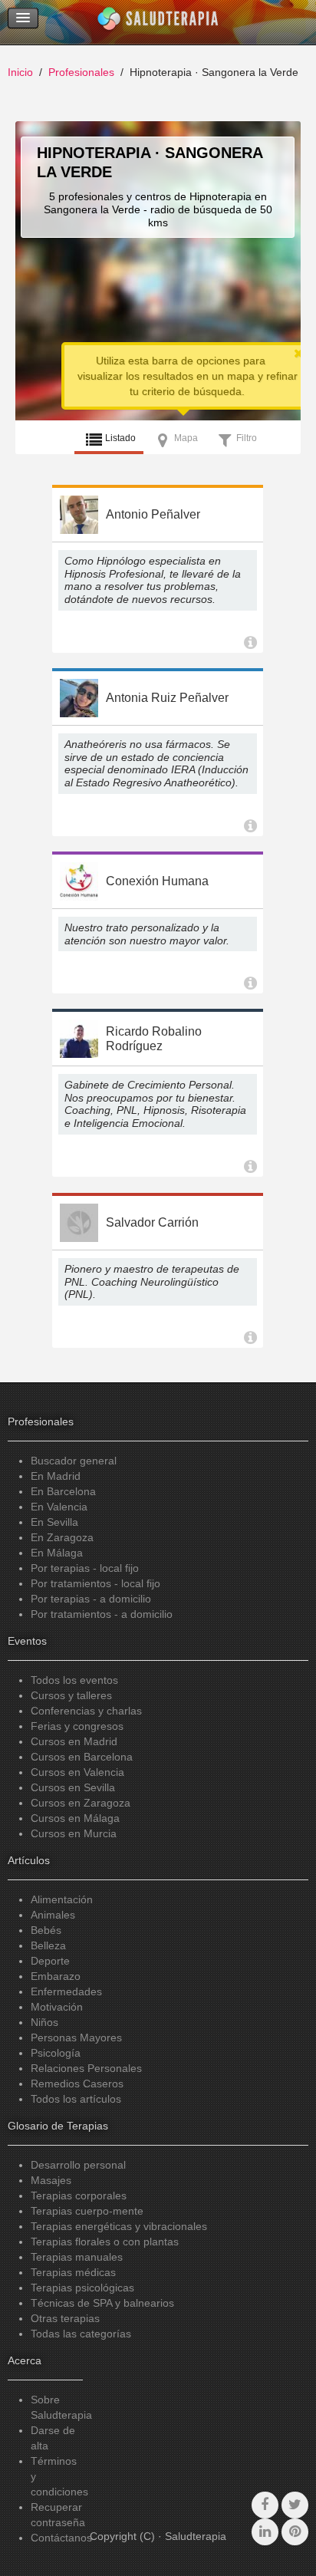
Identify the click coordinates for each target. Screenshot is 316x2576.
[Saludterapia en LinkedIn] (265, 2532)
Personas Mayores (76, 2037)
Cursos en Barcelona (82, 1757)
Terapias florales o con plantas (105, 2242)
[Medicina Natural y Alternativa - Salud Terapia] (158, 22)
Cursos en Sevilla (73, 1787)
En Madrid (56, 1476)
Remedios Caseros (77, 2084)
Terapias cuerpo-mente (87, 2211)
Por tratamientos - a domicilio (102, 1614)
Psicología (56, 2053)
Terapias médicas (73, 2272)
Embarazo (56, 1976)
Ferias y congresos (77, 1726)
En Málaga (57, 1553)
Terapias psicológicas (82, 2288)
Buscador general (74, 1461)
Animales (53, 1915)
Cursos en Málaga (75, 1818)
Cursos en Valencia (77, 1772)
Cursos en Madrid (74, 1741)
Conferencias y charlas (86, 1711)
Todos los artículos (76, 2099)
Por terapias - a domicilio (91, 1599)
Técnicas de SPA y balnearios (102, 2303)
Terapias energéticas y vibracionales (119, 2226)
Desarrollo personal (78, 2165)
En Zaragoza (62, 1537)
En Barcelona (63, 1491)
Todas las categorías (81, 2334)
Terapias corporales (79, 2196)
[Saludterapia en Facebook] (265, 2505)
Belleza (48, 1945)
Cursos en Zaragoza (81, 1803)
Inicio (20, 72)
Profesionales (81, 72)
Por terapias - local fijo (85, 1568)
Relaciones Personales (86, 2068)
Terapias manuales (77, 2257)
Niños (44, 2022)
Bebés (46, 1930)
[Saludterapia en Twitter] (295, 2505)
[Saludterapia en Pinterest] (295, 2532)
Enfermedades (66, 1991)
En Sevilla (54, 1522)
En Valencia (59, 1507)
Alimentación (62, 1899)
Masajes (51, 2180)
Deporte (50, 1961)
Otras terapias (65, 2318)
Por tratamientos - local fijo (95, 1583)
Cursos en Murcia (74, 1833)
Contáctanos (61, 2538)
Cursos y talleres (71, 1695)
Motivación (57, 2007)
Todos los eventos (74, 1680)
